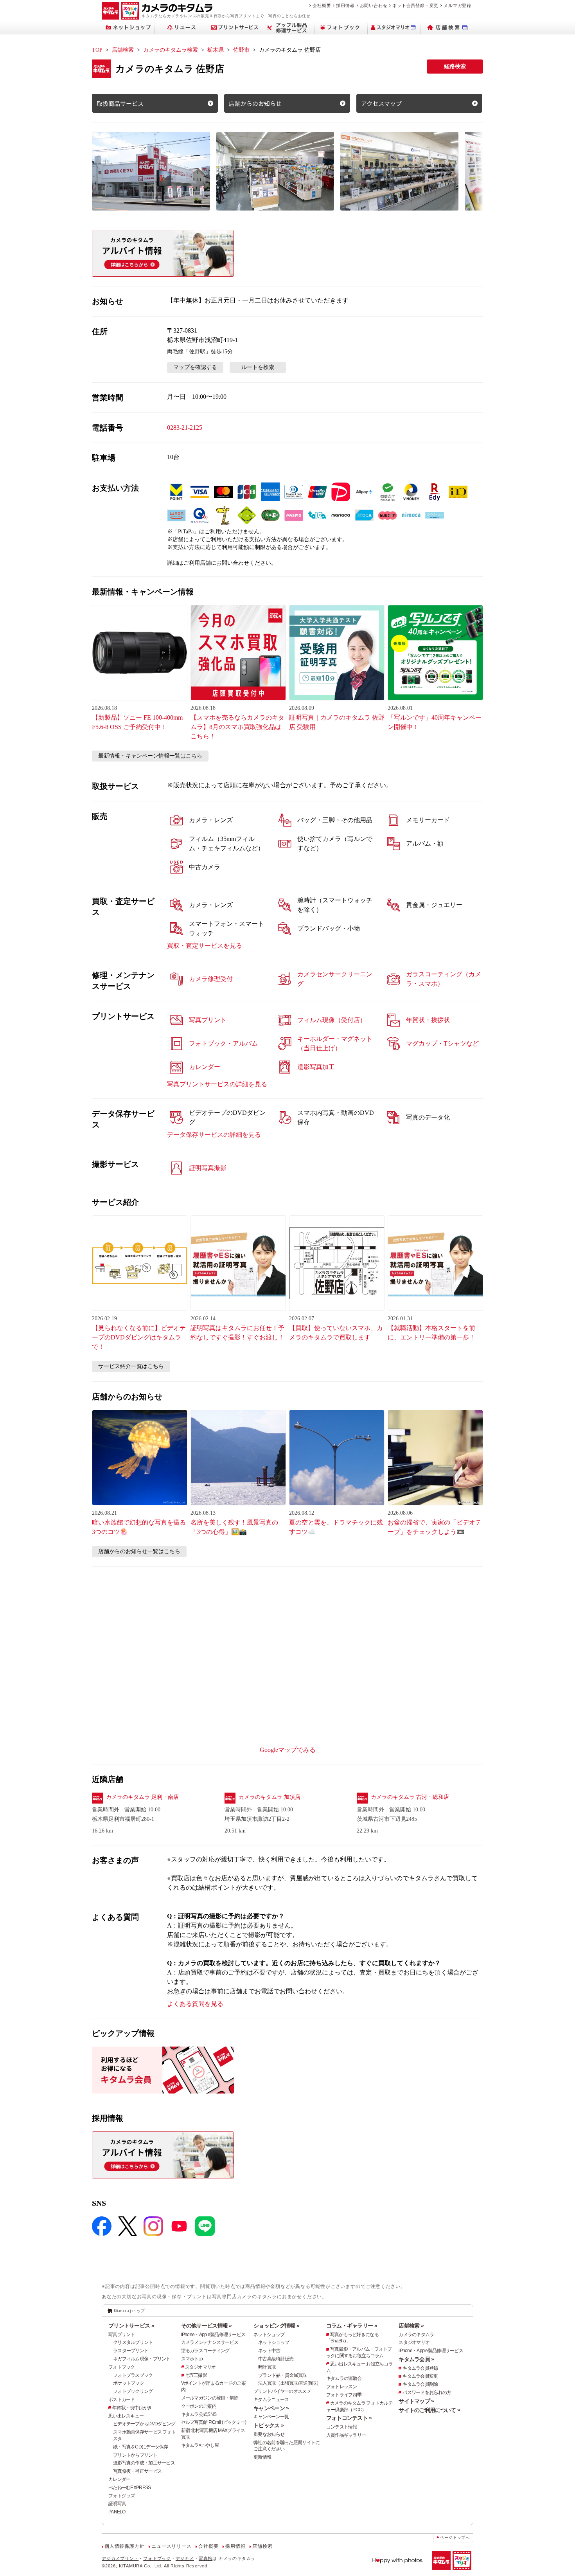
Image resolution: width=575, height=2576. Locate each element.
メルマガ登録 (457, 5)
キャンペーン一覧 (271, 2417)
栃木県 (216, 50)
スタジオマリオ (200, 2367)
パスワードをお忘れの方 (427, 2392)
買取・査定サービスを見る (205, 946)
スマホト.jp (192, 2359)
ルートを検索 (258, 367)
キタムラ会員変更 (420, 2376)
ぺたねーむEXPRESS (129, 2488)
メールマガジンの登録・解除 (210, 2398)
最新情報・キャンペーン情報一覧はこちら (150, 756)
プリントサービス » (131, 2326)
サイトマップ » (416, 2401)
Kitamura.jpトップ (129, 2311)
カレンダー (119, 2479)
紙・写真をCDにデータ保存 (141, 2447)
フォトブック (122, 2367)
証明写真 (117, 2504)
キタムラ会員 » (416, 2359)
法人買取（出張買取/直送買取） (289, 2383)
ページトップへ (455, 2537)
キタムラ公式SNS (199, 2414)
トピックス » (269, 2425)
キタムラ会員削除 (420, 2384)
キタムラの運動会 (344, 2378)
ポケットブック (128, 2383)
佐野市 (241, 50)
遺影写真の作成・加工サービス (144, 2463)
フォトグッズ (122, 2496)
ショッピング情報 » (276, 2326)
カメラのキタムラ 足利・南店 (142, 1797)
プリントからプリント (135, 2455)
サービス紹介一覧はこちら (131, 1366)
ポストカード (122, 2400)
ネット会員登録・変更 (415, 5)
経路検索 (455, 66)
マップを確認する (195, 367)
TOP (97, 50)
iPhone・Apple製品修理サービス (213, 2335)
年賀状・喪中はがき (132, 2408)
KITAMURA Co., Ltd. (141, 2566)
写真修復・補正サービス (137, 2471)
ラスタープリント (131, 2351)
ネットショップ (269, 2335)
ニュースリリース (171, 2546)
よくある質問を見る (195, 2004)
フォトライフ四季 (344, 2395)
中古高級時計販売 (276, 2359)
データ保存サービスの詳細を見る (214, 1135)
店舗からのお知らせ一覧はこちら (139, 1551)
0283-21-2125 (185, 428)
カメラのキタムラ (416, 2335)
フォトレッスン (342, 2387)
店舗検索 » (411, 2326)
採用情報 (345, 5)
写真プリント (122, 2335)
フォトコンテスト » (349, 2418)
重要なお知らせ (269, 2434)
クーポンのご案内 (199, 2406)
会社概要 (322, 5)
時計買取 (267, 2367)
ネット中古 (269, 2351)
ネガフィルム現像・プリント (142, 2359)
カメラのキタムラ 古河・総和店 (410, 1797)
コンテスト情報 (342, 2427)
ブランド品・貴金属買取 (282, 2375)
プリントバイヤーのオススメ (282, 2391)
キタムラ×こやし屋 (200, 2445)
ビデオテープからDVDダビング (144, 2424)
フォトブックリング (133, 2391)
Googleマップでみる (288, 1750)
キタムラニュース (271, 2400)
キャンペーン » (271, 2408)
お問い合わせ (374, 5)
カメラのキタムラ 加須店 (270, 1797)
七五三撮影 (196, 2375)
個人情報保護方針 (124, 2546)
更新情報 (262, 2457)
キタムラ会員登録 (420, 2368)
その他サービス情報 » (207, 2326)
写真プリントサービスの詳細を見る (217, 1084)
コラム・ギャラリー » (352, 2326)
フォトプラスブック (133, 2375)
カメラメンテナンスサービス (210, 2342)
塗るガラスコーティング (205, 2351)
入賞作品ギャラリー (346, 2435)
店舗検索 (123, 50)
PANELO (117, 2512)
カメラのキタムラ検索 (171, 50)
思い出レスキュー (126, 2416)
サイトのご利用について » (429, 2410)
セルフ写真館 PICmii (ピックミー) (214, 2422)
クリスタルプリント (133, 2342)
